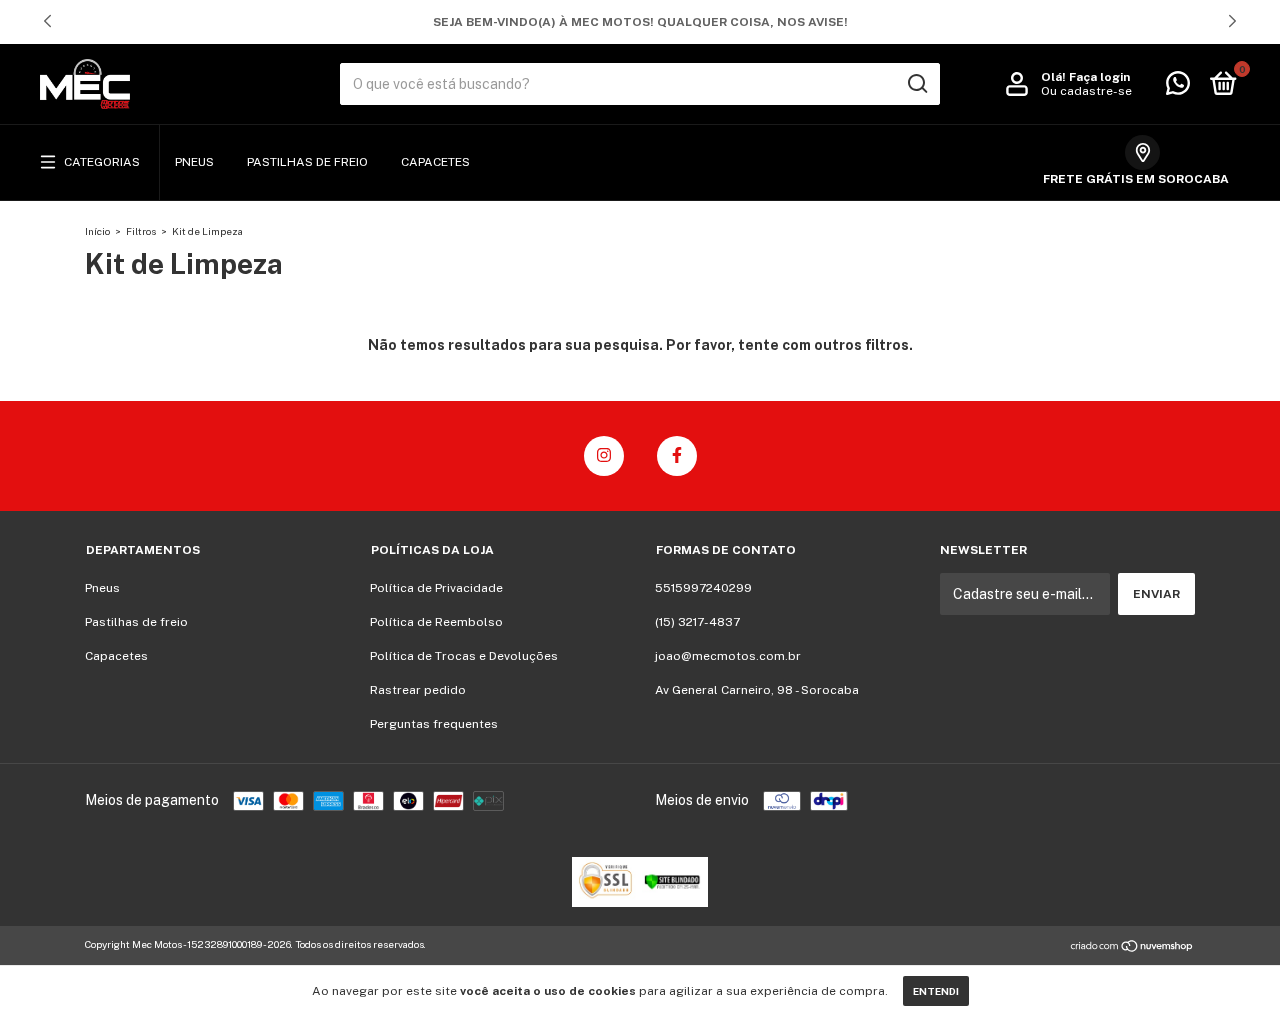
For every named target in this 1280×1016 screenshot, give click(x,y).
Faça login (1099, 77)
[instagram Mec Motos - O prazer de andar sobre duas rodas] (604, 456)
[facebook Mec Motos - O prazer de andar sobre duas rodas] (677, 456)
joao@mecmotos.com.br (728, 656)
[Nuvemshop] (1132, 947)
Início (97, 231)
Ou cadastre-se (1086, 91)
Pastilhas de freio (307, 162)
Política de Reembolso (436, 622)
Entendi (936, 991)
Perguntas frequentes (434, 724)
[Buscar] (916, 84)
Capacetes (435, 162)
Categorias (102, 162)
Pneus (194, 162)
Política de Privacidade (436, 588)
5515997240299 (703, 588)
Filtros (141, 231)
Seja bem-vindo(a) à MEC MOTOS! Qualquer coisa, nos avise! (640, 22)
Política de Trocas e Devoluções (464, 656)
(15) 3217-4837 (697, 622)
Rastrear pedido (418, 690)
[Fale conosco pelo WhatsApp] (1178, 88)
